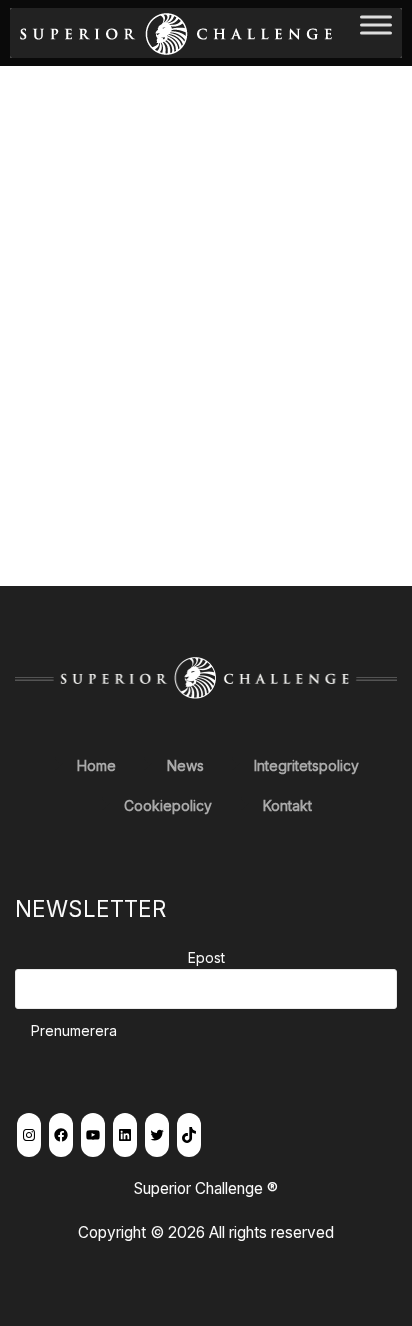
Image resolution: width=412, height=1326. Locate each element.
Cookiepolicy (168, 805)
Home (96, 765)
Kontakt (287, 805)
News (185, 765)
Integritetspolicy (306, 765)
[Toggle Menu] (376, 32)
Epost (206, 957)
